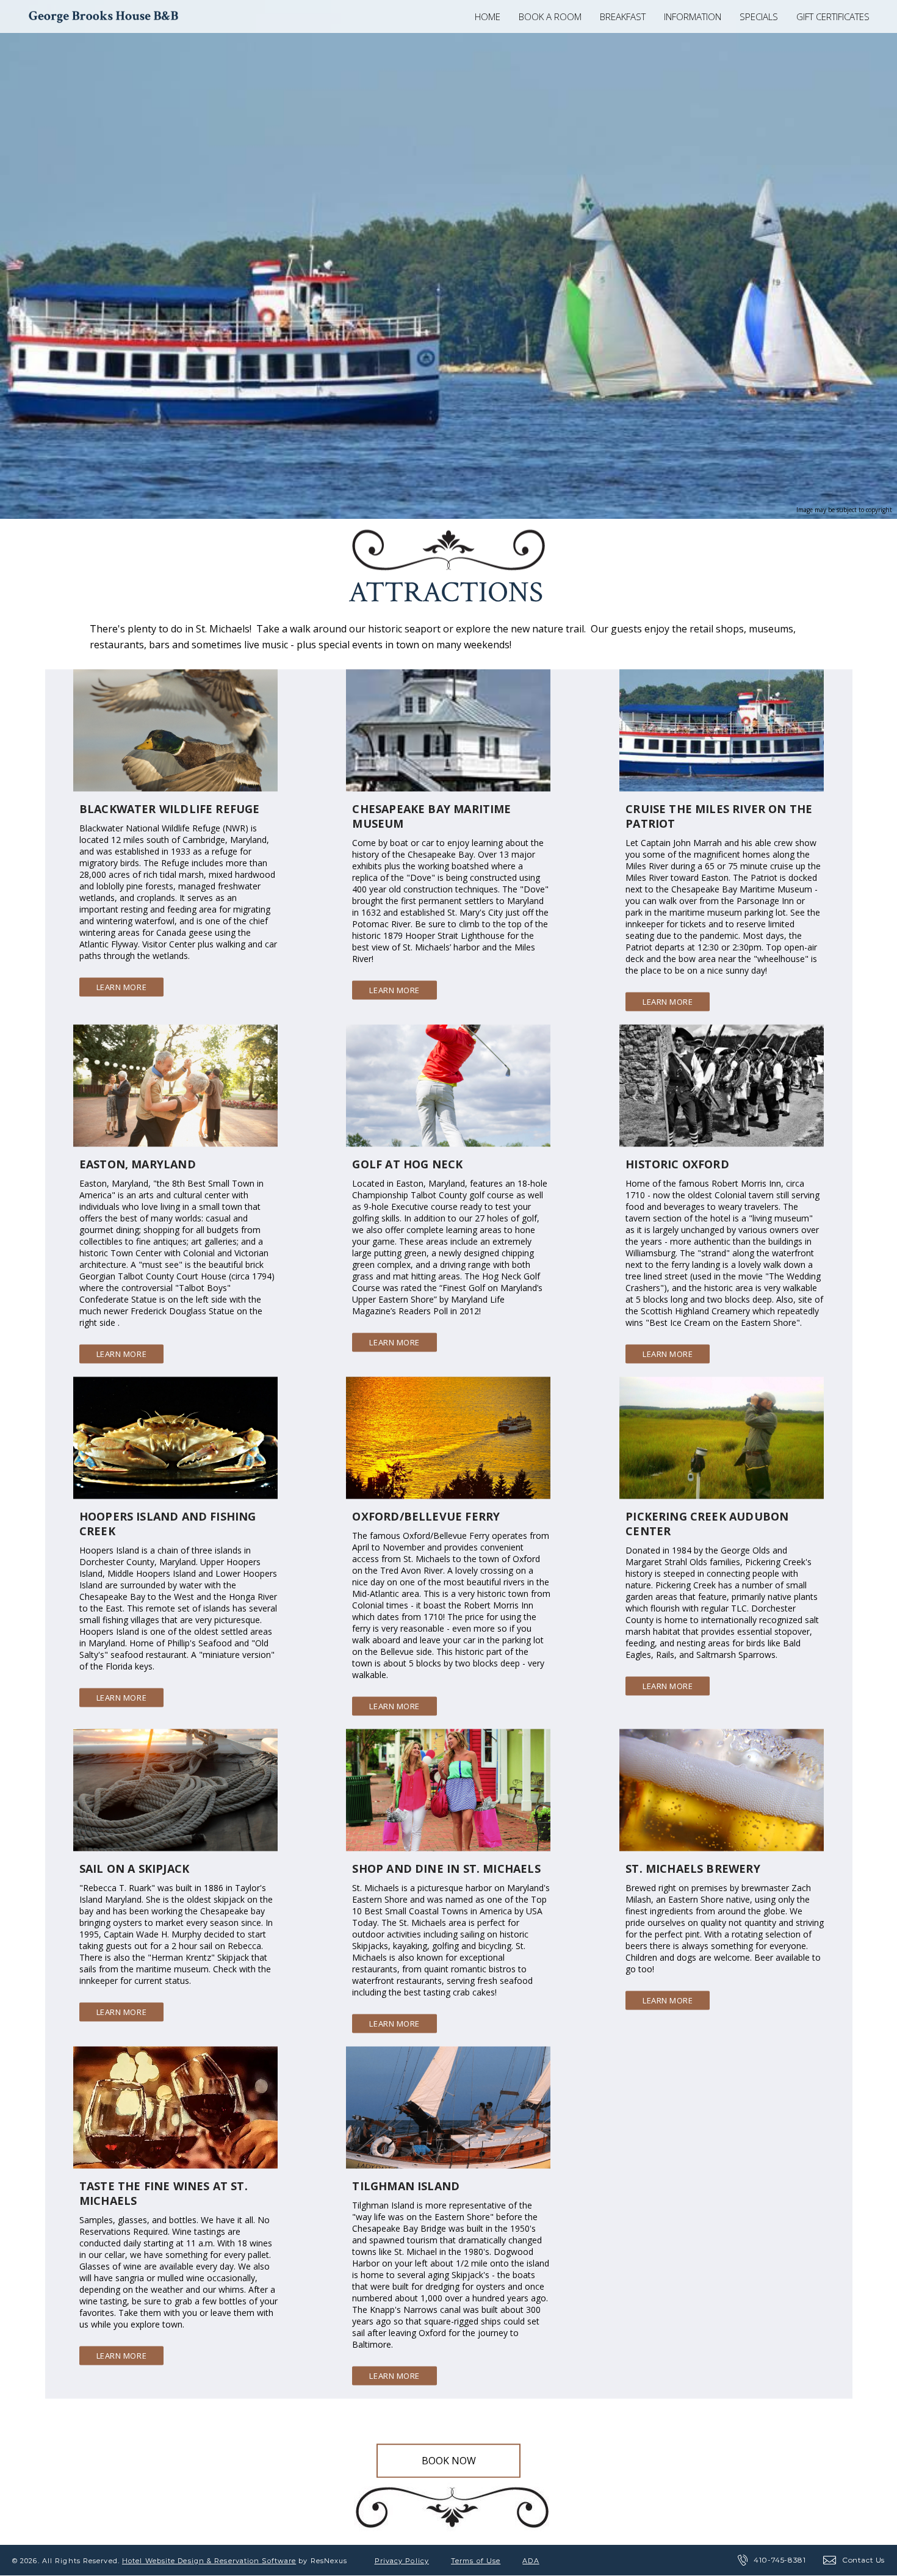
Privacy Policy (402, 2561)
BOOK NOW (449, 2461)
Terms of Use (476, 2561)
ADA (531, 2561)
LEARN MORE (121, 986)
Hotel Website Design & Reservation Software (209, 2561)
